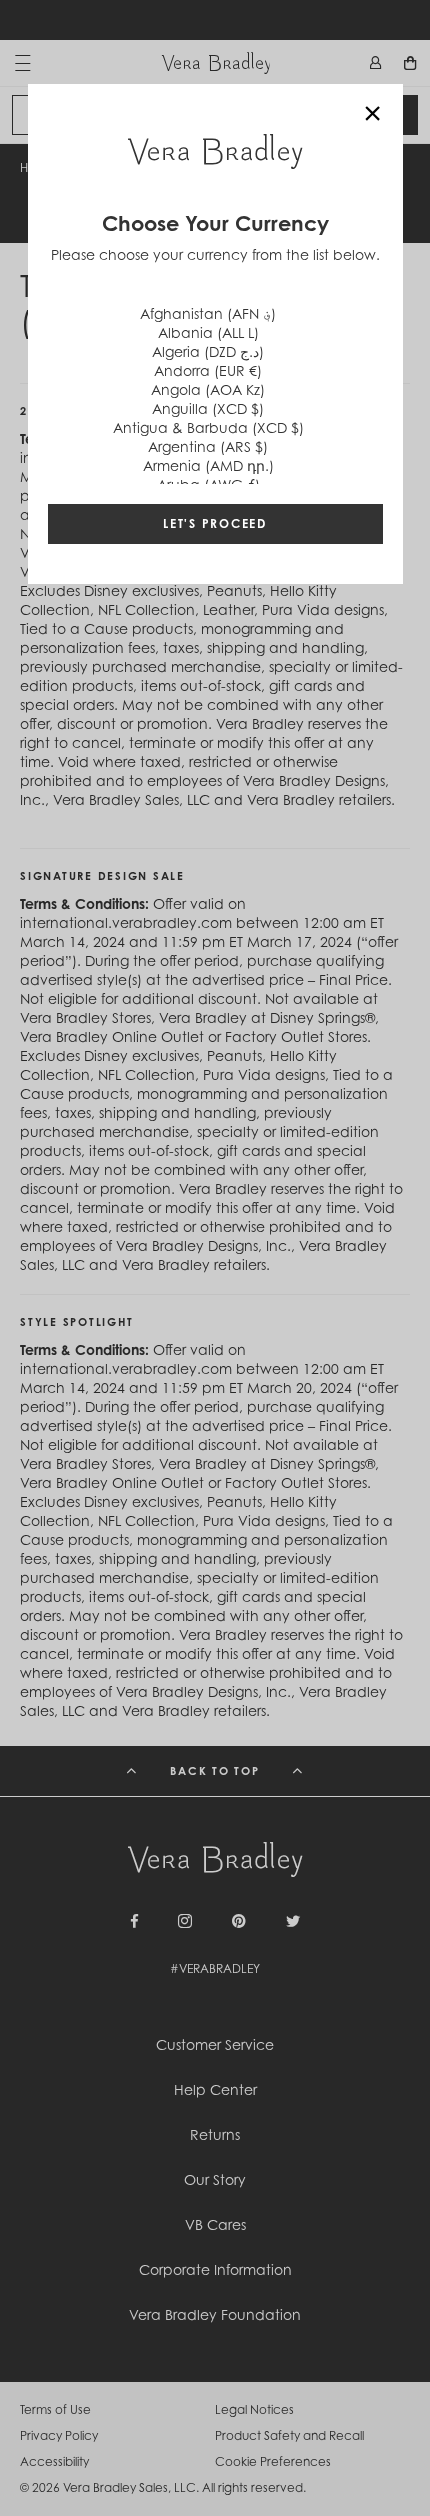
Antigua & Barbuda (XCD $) (208, 427)
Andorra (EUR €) (208, 370)
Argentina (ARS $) (208, 446)
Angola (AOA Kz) (208, 389)
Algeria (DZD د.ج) (208, 351)
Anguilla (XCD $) (208, 408)
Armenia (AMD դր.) (208, 465)
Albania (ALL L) (208, 332)
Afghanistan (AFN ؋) (208, 313)
